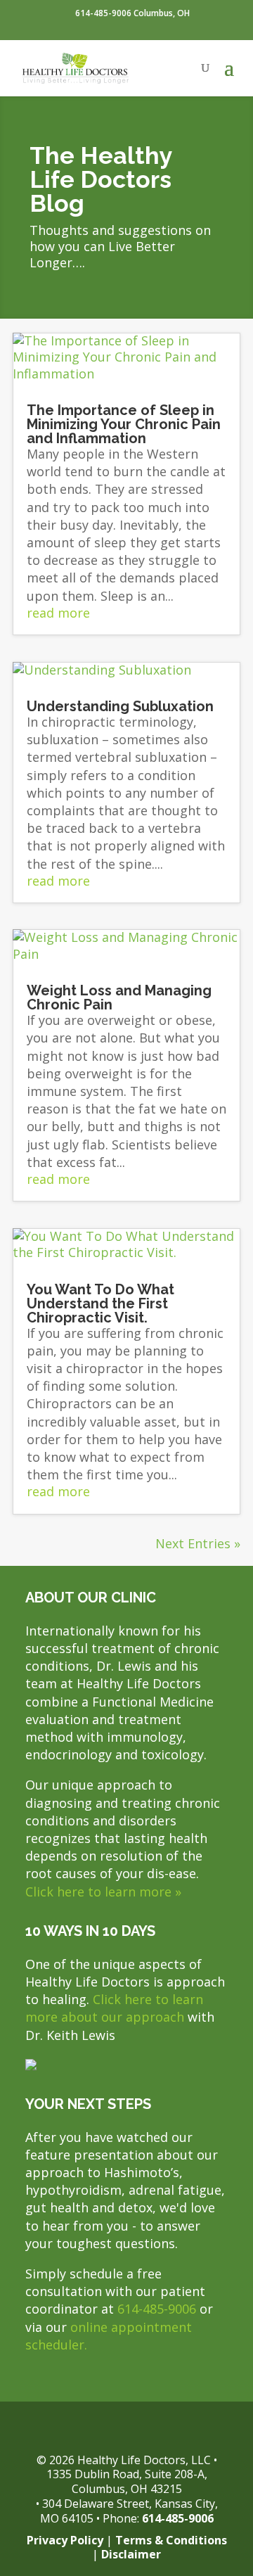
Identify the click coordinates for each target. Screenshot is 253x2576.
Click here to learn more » (103, 1892)
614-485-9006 (157, 2309)
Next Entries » (198, 1543)
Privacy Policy (65, 2540)
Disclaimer (131, 2554)
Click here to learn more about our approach (114, 2008)
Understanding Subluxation (120, 706)
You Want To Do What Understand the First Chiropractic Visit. (100, 1303)
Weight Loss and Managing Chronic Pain (119, 997)
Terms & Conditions (171, 2540)
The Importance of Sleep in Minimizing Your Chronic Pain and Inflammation (124, 424)
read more (58, 613)
